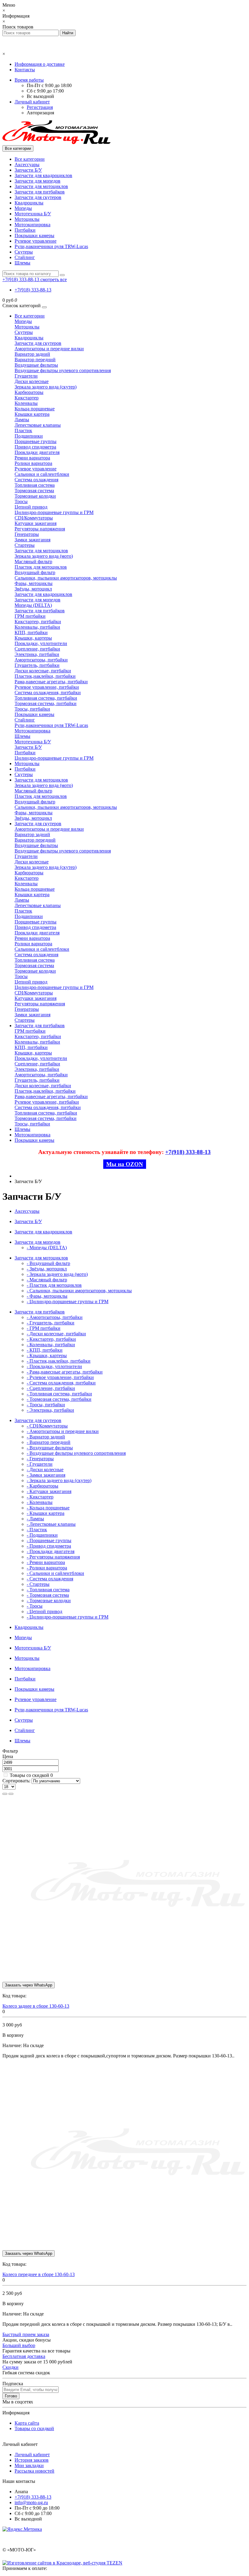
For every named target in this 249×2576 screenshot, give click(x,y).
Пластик (23, 430)
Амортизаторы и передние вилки (49, 349)
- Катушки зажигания (49, 1491)
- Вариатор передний (49, 1442)
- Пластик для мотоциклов (54, 1285)
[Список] (5, 1794)
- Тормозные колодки (49, 1601)
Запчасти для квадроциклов (43, 175)
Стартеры (25, 545)
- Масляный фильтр (47, 1280)
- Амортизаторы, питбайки (55, 1317)
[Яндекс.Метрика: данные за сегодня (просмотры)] (22, 2529)
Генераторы (27, 534)
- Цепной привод (44, 1611)
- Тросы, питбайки (46, 1405)
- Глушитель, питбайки (51, 1323)
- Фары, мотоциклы (47, 1296)
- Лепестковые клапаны (51, 1524)
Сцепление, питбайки (37, 649)
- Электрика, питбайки (50, 1410)
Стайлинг (25, 257)
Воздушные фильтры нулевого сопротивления (63, 370)
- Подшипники (42, 1535)
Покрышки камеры (34, 235)
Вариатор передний (35, 360)
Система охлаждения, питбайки (48, 693)
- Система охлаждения (50, 1579)
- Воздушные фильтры (50, 1448)
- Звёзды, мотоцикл (47, 1269)
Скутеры (24, 252)
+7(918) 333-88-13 (33, 290)
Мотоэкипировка (32, 225)
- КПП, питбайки (45, 1350)
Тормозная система (34, 491)
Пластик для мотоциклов (41, 567)
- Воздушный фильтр (48, 1263)
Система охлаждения (36, 480)
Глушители (26, 376)
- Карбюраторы (43, 1486)
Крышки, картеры (33, 638)
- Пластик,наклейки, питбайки (59, 1361)
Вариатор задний (32, 354)
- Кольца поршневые (48, 1508)
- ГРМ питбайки (44, 1328)
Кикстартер (27, 398)
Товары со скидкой (29, 1775)
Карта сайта (27, 2423)
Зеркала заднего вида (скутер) (46, 387)
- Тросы (35, 1606)
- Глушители (40, 1464)
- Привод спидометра (49, 1546)
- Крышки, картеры (47, 1355)
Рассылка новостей (34, 2471)
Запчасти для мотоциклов (41, 186)
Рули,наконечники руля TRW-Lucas (51, 246)
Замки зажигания (32, 540)
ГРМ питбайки (30, 616)
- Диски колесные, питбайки (56, 1334)
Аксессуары (27, 165)
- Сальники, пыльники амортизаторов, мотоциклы (79, 1291)
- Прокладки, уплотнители (54, 1366)
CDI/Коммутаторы (34, 518)
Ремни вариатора (32, 458)
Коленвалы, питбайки (37, 627)
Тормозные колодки (35, 496)
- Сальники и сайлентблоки (55, 1573)
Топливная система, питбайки (46, 698)
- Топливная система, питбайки (59, 1394)
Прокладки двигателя (37, 452)
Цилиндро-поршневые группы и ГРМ (54, 512)
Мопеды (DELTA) (33, 605)
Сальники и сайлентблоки (42, 474)
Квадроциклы (29, 203)
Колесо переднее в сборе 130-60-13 (39, 2274)
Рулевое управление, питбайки (47, 687)
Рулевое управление (36, 241)
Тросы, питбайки (32, 709)
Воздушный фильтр (35, 572)
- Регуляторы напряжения (53, 1557)
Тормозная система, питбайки (46, 703)
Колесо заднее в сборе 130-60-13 (36, 2006)
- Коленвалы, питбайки (51, 1345)
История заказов (32, 2460)
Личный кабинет (32, 2455)
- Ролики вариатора (47, 1568)
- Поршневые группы (49, 1540)
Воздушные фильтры (36, 365)
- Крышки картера (46, 1513)
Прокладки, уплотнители (41, 643)
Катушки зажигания (36, 523)
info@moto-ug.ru (31, 2502)
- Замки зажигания (46, 1475)
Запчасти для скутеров (38, 197)
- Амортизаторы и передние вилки (63, 1431)
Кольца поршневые (35, 409)
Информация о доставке (40, 64)
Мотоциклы (27, 219)
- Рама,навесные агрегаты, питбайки (65, 1372)
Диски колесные (32, 381)
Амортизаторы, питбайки (41, 660)
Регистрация (40, 107)
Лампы (22, 420)
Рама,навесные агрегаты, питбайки (51, 682)
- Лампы (35, 1519)
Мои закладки (29, 2465)
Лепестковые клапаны (38, 425)
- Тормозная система (48, 1595)
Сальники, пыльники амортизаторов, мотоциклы (66, 578)
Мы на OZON (125, 1164)
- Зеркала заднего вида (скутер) (59, 1480)
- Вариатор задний (46, 1437)
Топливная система (35, 485)
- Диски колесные (45, 1470)
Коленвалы (26, 403)
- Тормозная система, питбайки (59, 1399)
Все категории (30, 159)
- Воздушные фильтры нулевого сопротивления (76, 1453)
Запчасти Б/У (28, 170)
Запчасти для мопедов (38, 181)
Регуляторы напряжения (40, 529)
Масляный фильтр (33, 562)
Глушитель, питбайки (37, 665)
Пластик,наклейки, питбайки (45, 676)
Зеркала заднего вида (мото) (44, 556)
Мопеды (23, 208)
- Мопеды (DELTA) (47, 1248)
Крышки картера (32, 414)
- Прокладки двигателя (51, 1551)
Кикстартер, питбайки (38, 622)
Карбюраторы (29, 392)
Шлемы (22, 263)
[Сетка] (11, 1794)
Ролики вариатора (33, 463)
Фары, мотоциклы (34, 583)
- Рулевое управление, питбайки (60, 1377)
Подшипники (29, 436)
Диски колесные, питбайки (43, 671)
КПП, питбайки (31, 632)
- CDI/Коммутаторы (47, 1426)
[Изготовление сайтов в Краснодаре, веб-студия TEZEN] (62, 2563)
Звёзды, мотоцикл (33, 589)
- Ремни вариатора (46, 1562)
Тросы (21, 501)
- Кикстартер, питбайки (51, 1339)
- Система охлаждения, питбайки (61, 1383)
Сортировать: (16, 1781)
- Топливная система (48, 1590)
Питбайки (25, 230)
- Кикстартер (40, 1497)
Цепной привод (31, 507)
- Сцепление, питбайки (51, 1388)
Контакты (25, 70)
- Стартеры (38, 1584)
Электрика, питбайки (37, 654)
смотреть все (54, 279)
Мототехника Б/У (33, 214)
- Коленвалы (40, 1502)
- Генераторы (40, 1459)
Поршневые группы (36, 441)
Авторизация (40, 113)
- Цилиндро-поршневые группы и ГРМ (68, 1301)
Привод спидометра (35, 447)
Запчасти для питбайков (40, 192)
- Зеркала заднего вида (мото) (57, 1274)
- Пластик (37, 1530)
